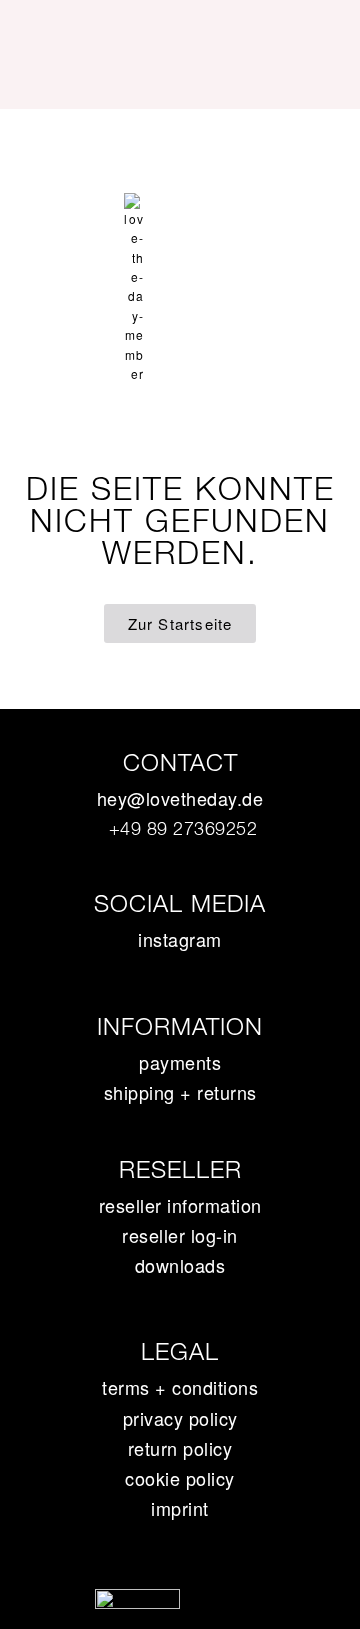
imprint (180, 1508)
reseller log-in (180, 1235)
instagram (180, 939)
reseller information (180, 1205)
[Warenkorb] (180, 205)
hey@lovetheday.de (180, 798)
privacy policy (180, 1418)
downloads (180, 1265)
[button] (180, 144)
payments (180, 1062)
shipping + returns (180, 1092)
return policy (180, 1448)
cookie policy (180, 1478)
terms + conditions (180, 1387)
